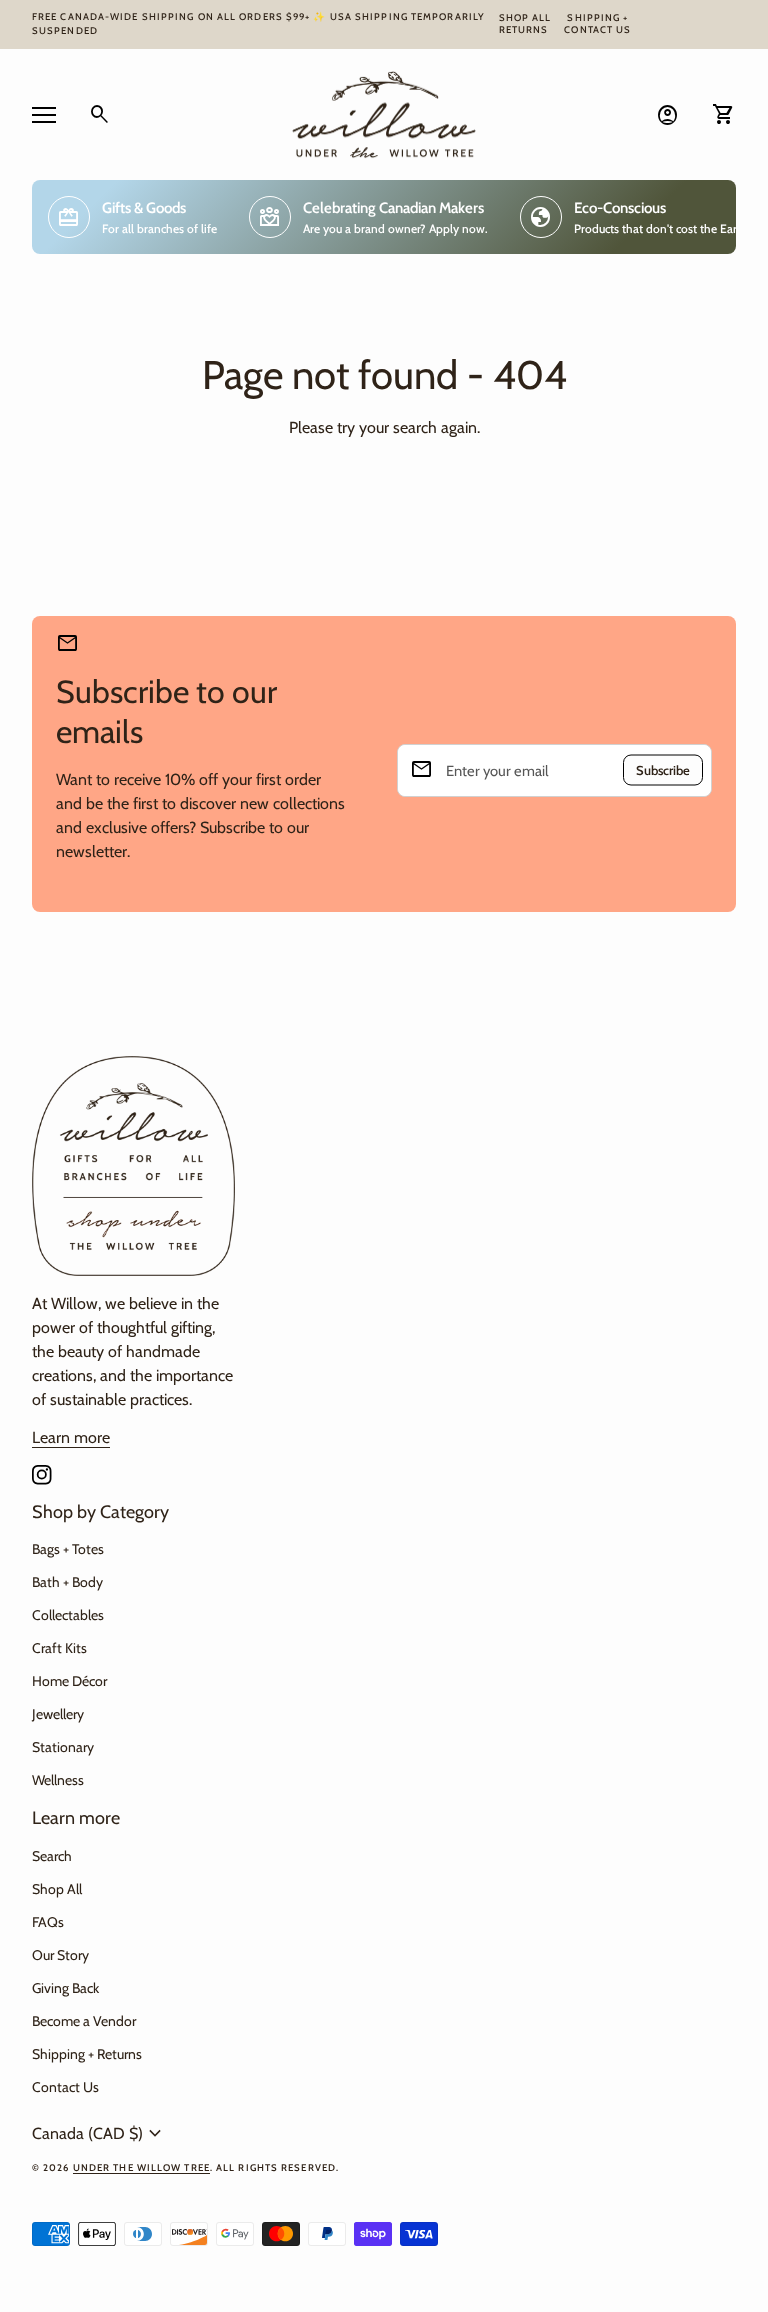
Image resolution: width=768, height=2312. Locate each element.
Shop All (525, 17)
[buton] (99, 2134)
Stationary (63, 1747)
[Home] (384, 112)
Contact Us (597, 29)
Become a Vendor (84, 2021)
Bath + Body (67, 1582)
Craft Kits (59, 1648)
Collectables (68, 1615)
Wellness (58, 1780)
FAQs (48, 1922)
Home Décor (69, 1681)
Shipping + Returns (87, 2054)
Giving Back (65, 1988)
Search (52, 1856)
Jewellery (58, 1714)
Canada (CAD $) (99, 2134)
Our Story (60, 1955)
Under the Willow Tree (141, 2167)
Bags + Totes (68, 1549)
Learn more (71, 1437)
